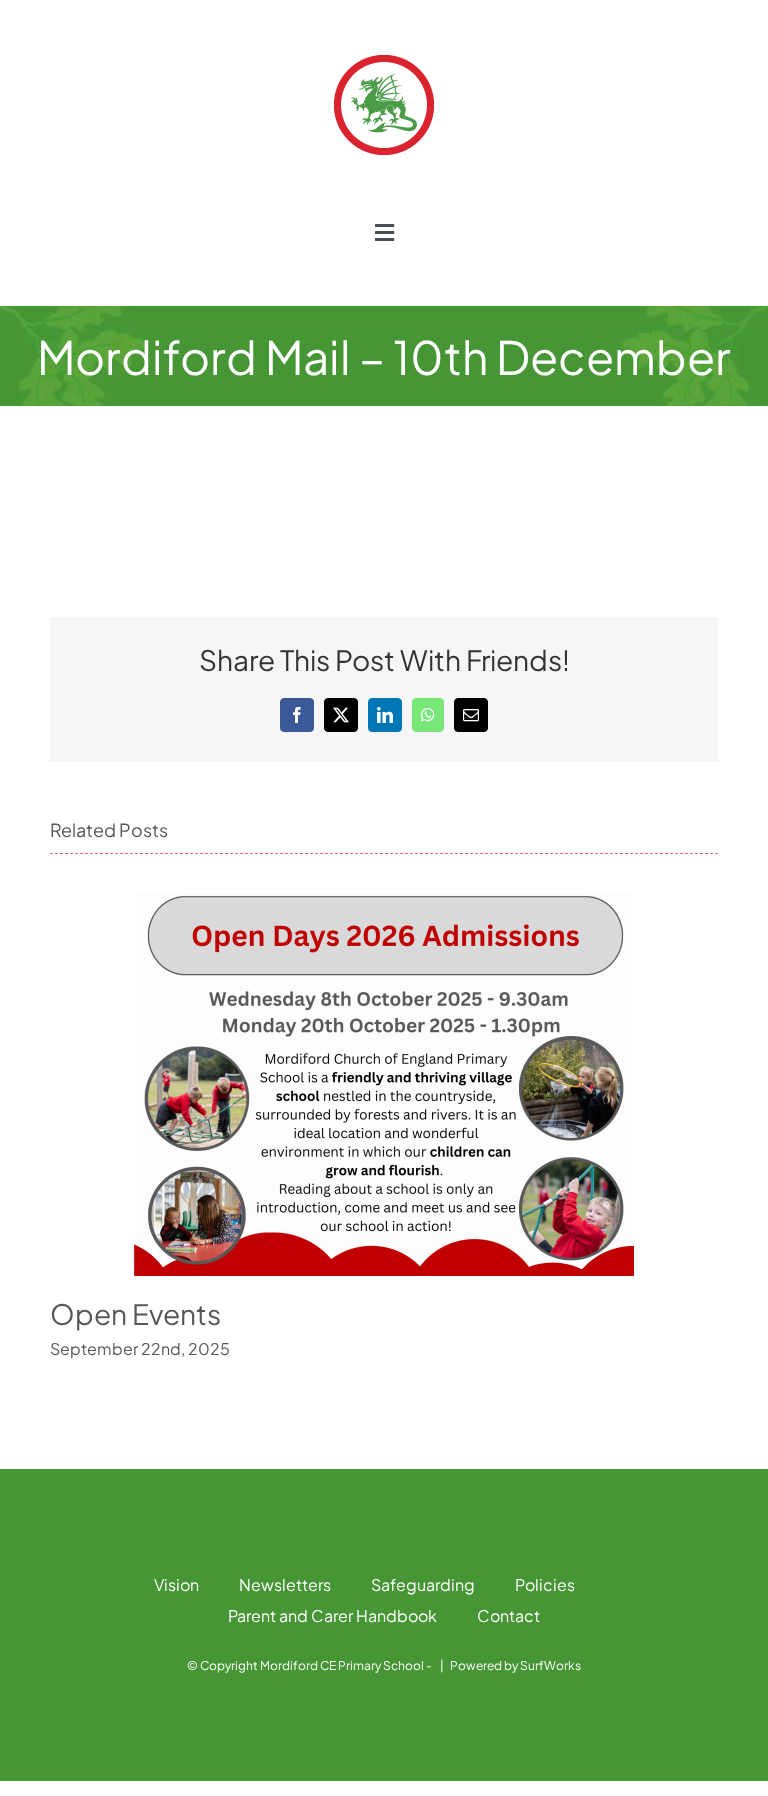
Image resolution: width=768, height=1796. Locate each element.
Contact (508, 1615)
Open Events (135, 1313)
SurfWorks (550, 1665)
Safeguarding (423, 1584)
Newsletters (285, 1584)
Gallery (383, 1084)
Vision (176, 1584)
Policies (545, 1584)
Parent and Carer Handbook (332, 1615)
